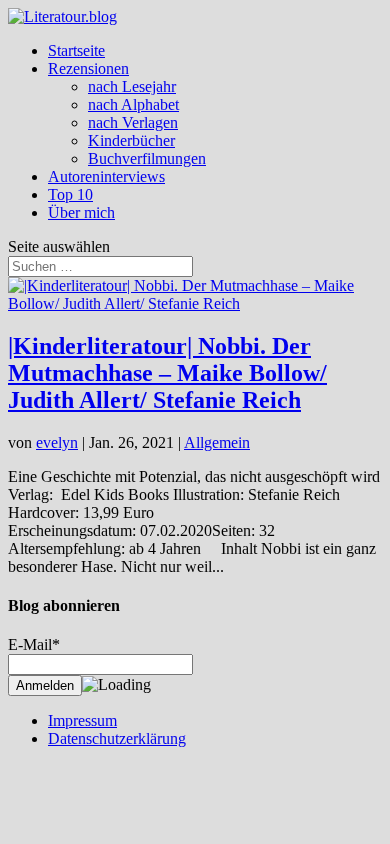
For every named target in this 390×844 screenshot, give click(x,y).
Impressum (82, 720)
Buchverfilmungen (147, 158)
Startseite (76, 50)
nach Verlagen (133, 122)
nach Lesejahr (132, 86)
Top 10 (70, 194)
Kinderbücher (131, 140)
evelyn (57, 442)
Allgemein (217, 442)
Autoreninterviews (106, 176)
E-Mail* (34, 644)
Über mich (81, 212)
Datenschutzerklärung (117, 738)
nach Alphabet (133, 104)
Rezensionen (88, 68)
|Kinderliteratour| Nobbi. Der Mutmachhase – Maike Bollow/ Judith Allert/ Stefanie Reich (167, 373)
